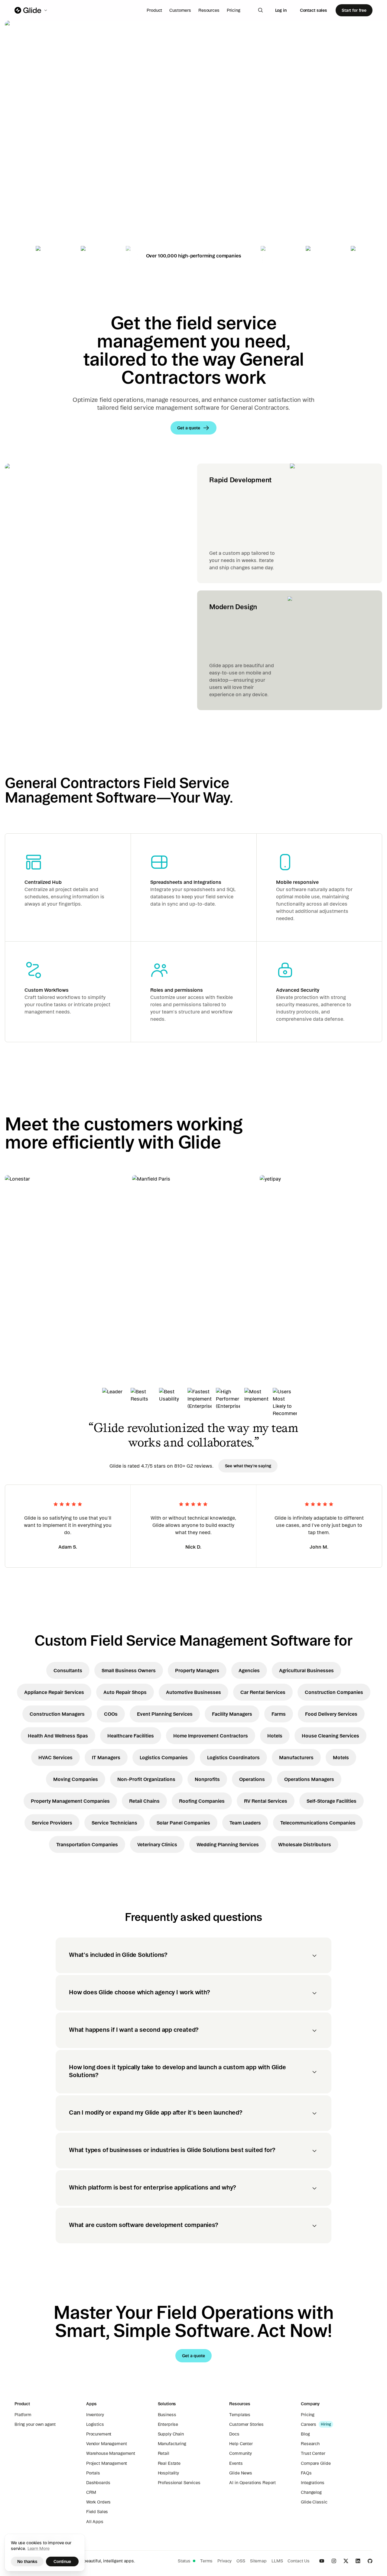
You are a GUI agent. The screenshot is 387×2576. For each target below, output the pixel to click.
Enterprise (168, 2424)
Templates (240, 2415)
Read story (27, 1303)
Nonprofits (207, 1779)
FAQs (306, 2473)
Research (310, 2444)
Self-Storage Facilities (332, 1801)
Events (236, 2463)
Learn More (39, 2549)
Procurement (99, 2434)
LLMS (277, 2561)
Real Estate (169, 2463)
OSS (241, 2561)
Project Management (107, 2463)
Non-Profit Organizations (146, 1779)
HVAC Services (55, 1757)
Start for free (354, 10)
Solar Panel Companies (183, 1823)
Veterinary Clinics (157, 1844)
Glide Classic (314, 2502)
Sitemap (258, 2561)
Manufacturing (172, 2444)
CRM (91, 2492)
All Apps (95, 2522)
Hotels (275, 1736)
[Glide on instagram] (334, 2561)
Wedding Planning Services (228, 1844)
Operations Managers (309, 1779)
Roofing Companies (202, 1801)
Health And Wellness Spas (58, 1736)
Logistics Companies (164, 1757)
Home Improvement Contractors (211, 1736)
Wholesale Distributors (305, 1844)
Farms (279, 1714)
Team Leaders (245, 1823)
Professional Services (179, 2483)
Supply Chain (171, 2434)
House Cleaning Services (330, 1736)
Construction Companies (334, 1692)
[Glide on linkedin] (358, 2561)
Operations (252, 1779)
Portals (93, 2473)
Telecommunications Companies (318, 1823)
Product (154, 10)
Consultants (68, 1670)
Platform (23, 2415)
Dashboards (98, 2483)
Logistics (95, 2424)
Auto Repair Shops (125, 1692)
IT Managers (106, 1757)
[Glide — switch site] (31, 10)
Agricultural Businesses (306, 1670)
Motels (341, 1757)
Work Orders (98, 2502)
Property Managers (197, 1670)
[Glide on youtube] (322, 2561)
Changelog (311, 2492)
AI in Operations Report (252, 2483)
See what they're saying (248, 1466)
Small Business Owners (129, 1670)
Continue (62, 2561)
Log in (281, 10)
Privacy (224, 2561)
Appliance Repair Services (54, 1692)
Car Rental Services (263, 1692)
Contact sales (314, 10)
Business (167, 2415)
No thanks (27, 2561)
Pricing (234, 10)
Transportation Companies (87, 1844)
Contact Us (299, 2561)
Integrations (312, 2483)
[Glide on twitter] (346, 2561)
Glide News (241, 2473)
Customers (180, 10)
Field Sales (97, 2512)
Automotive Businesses (193, 1692)
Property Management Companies (70, 1801)
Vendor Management (107, 2444)
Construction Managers (57, 1714)
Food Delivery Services (331, 1714)
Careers (309, 2424)
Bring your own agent (35, 2424)
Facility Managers (232, 1714)
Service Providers (52, 1823)
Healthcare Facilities (131, 1736)
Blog (305, 2434)
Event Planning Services (165, 1714)
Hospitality (168, 2473)
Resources (209, 10)
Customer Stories (246, 2424)
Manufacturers (296, 1757)
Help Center (241, 2444)
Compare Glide (316, 2463)
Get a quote (47, 190)
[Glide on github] (370, 2561)
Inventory (95, 2415)
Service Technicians (114, 1823)
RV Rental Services (266, 1801)
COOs (111, 1714)
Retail (164, 2453)
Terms (206, 2561)
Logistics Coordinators (233, 1757)
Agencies (249, 1670)
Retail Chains (144, 1801)
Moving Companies (76, 1779)
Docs (234, 2434)
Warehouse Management (111, 2453)
